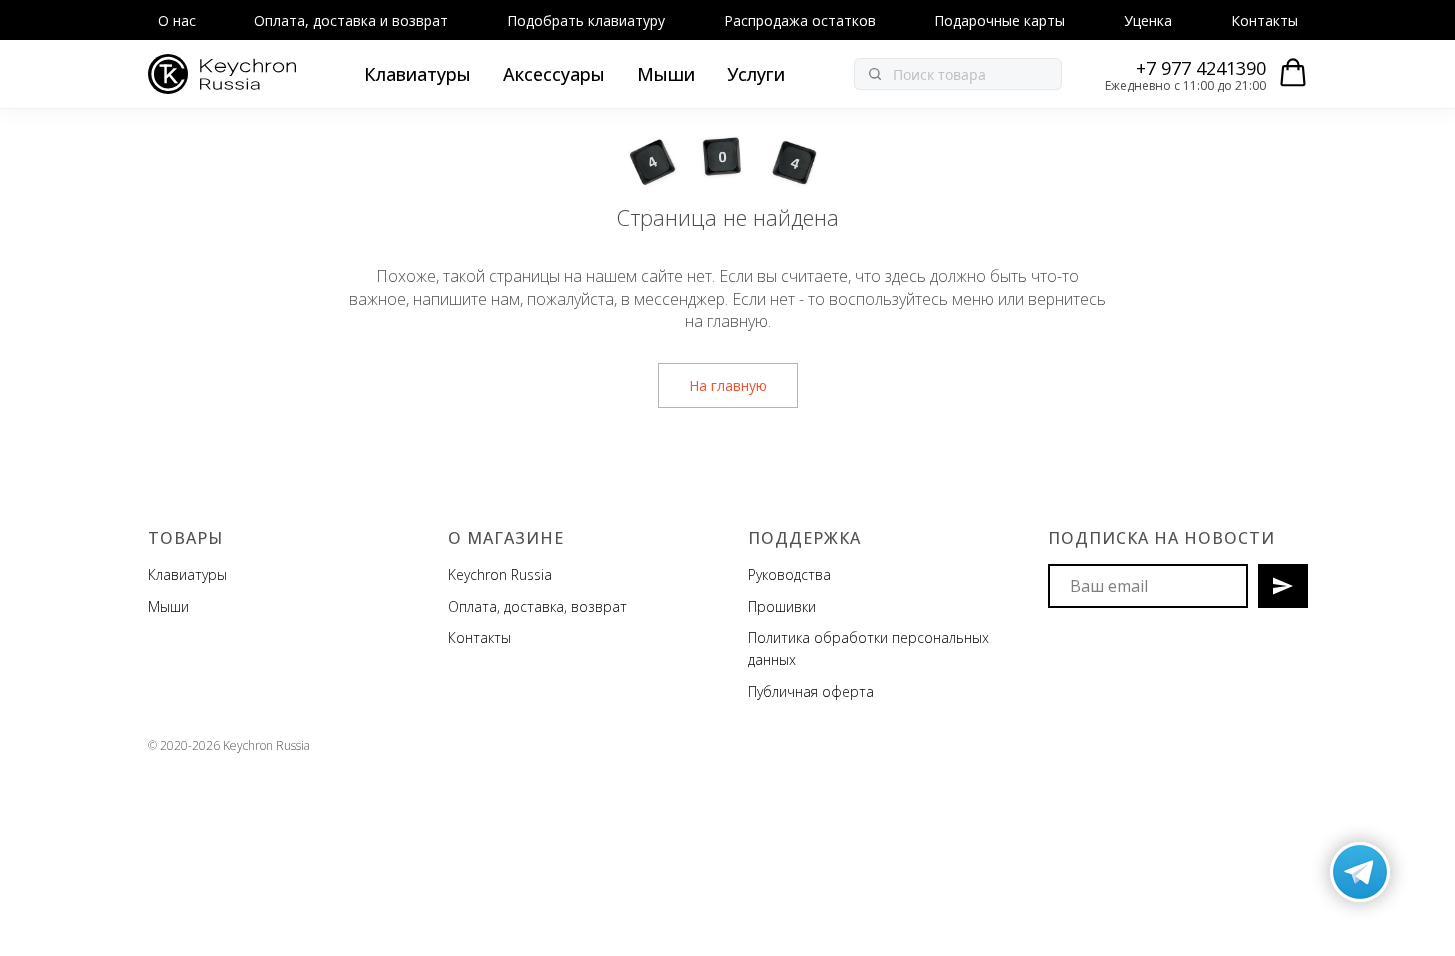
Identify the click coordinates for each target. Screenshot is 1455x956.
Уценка (1148, 20)
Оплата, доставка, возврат (537, 606)
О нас (177, 20)
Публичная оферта (811, 691)
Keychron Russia (500, 574)
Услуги (756, 74)
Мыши (666, 74)
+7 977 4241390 (1201, 68)
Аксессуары (554, 74)
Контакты (1264, 20)
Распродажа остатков (800, 20)
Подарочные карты (999, 20)
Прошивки (782, 606)
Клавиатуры (417, 74)
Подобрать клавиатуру (586, 20)
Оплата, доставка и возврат (351, 20)
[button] (1293, 73)
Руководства (789, 574)
